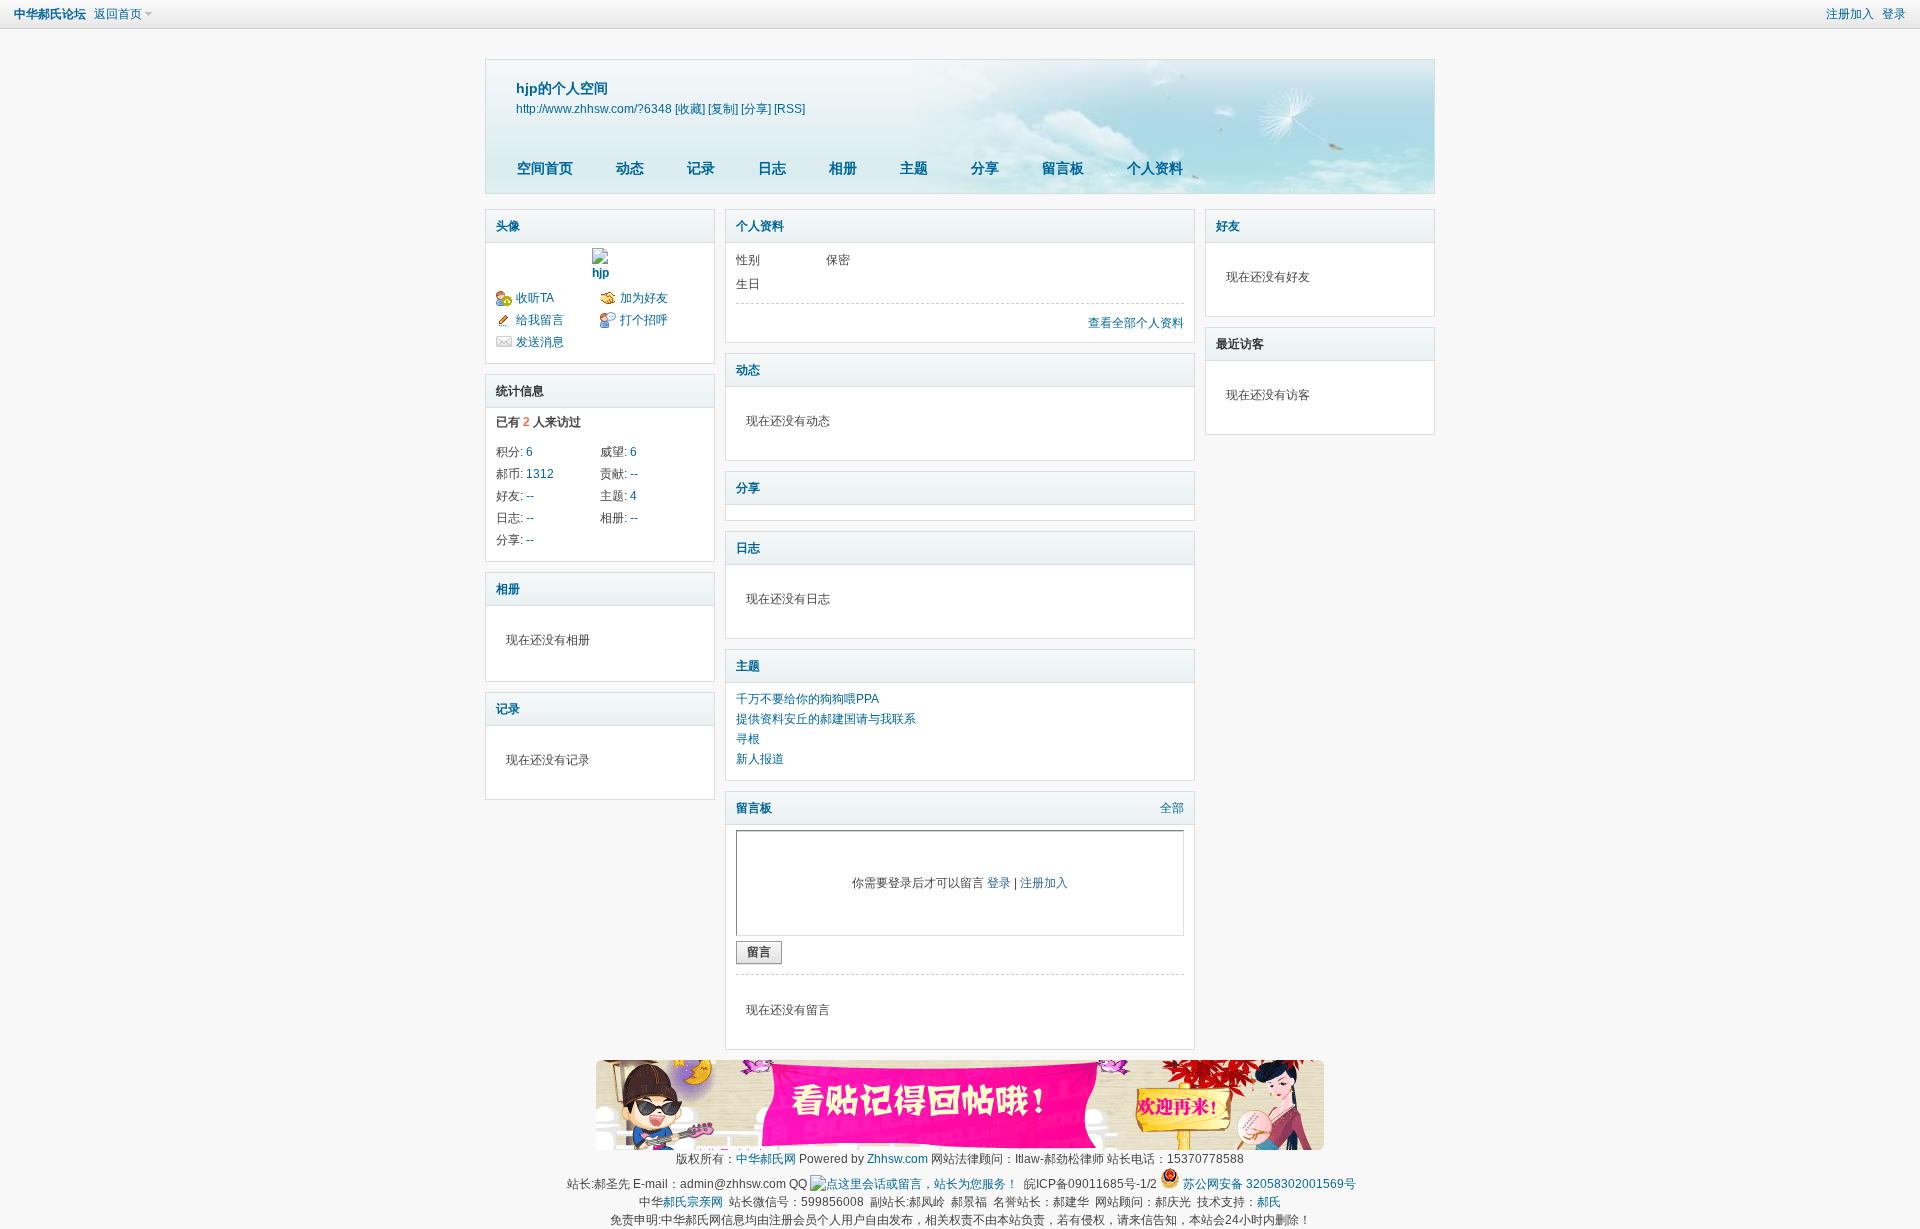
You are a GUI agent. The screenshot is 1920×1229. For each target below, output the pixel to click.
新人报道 (760, 759)
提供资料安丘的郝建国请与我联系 (826, 719)
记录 (701, 168)
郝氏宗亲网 (693, 1202)
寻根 (748, 739)
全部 (1172, 808)
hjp (600, 273)
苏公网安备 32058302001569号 (1269, 1184)
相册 (843, 168)
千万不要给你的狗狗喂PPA (807, 699)
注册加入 (1850, 14)
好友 (1228, 226)
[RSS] (789, 108)
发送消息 (540, 342)
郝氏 (1269, 1202)
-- (634, 474)
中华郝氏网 (766, 1159)
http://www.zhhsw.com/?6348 (594, 108)
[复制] (723, 108)
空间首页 (545, 168)
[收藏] (690, 108)
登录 (1894, 14)
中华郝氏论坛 (50, 14)
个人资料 (1155, 168)
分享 (985, 168)
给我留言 (540, 320)
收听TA (535, 298)
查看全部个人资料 (1136, 323)
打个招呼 (644, 320)
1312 (540, 474)
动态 (630, 168)
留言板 (1063, 168)
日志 (772, 168)
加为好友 (644, 298)
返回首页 (118, 14)
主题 (914, 168)
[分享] (756, 108)
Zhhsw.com (897, 1159)
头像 (508, 226)
